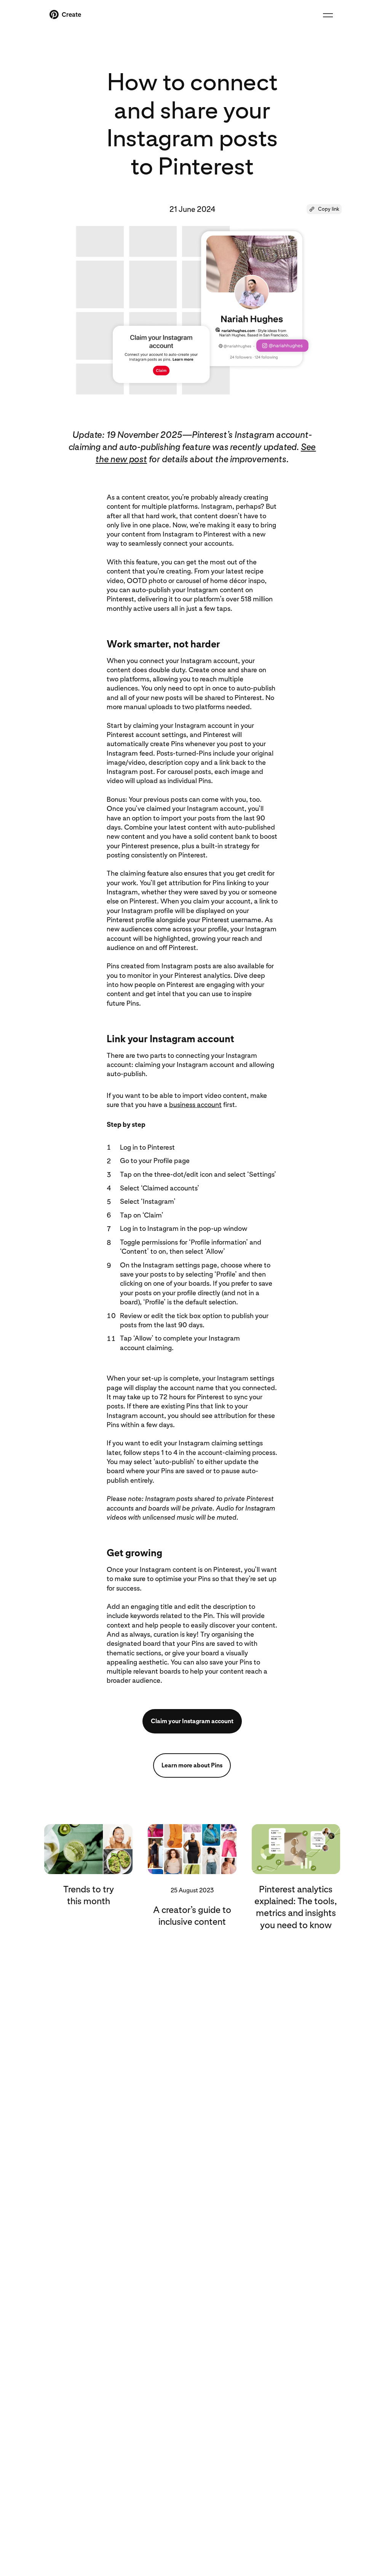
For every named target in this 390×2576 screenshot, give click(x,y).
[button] (324, 209)
